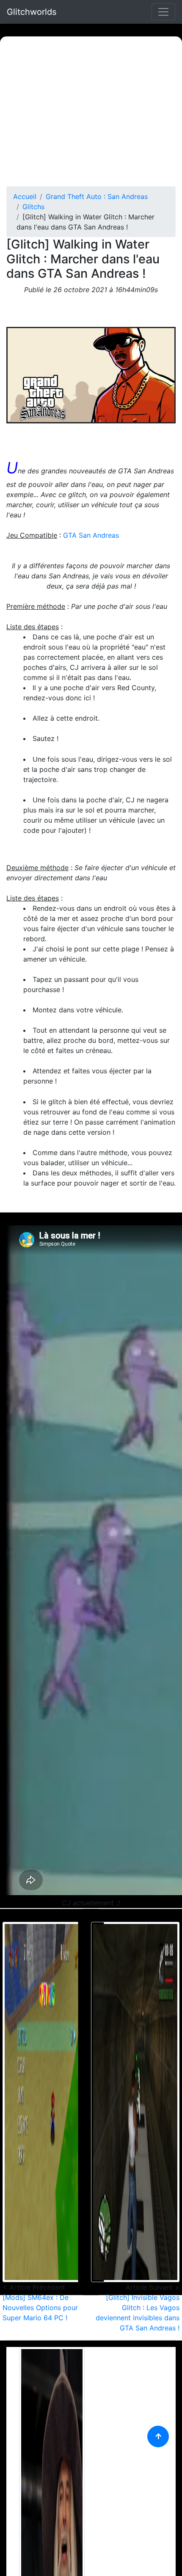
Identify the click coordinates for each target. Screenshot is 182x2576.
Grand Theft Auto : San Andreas (97, 196)
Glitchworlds (32, 12)
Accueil (25, 196)
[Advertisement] (91, 111)
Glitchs (33, 207)
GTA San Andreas (91, 535)
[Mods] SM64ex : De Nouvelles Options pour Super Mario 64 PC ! (40, 2308)
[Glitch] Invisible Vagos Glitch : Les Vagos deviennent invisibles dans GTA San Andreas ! (138, 2313)
